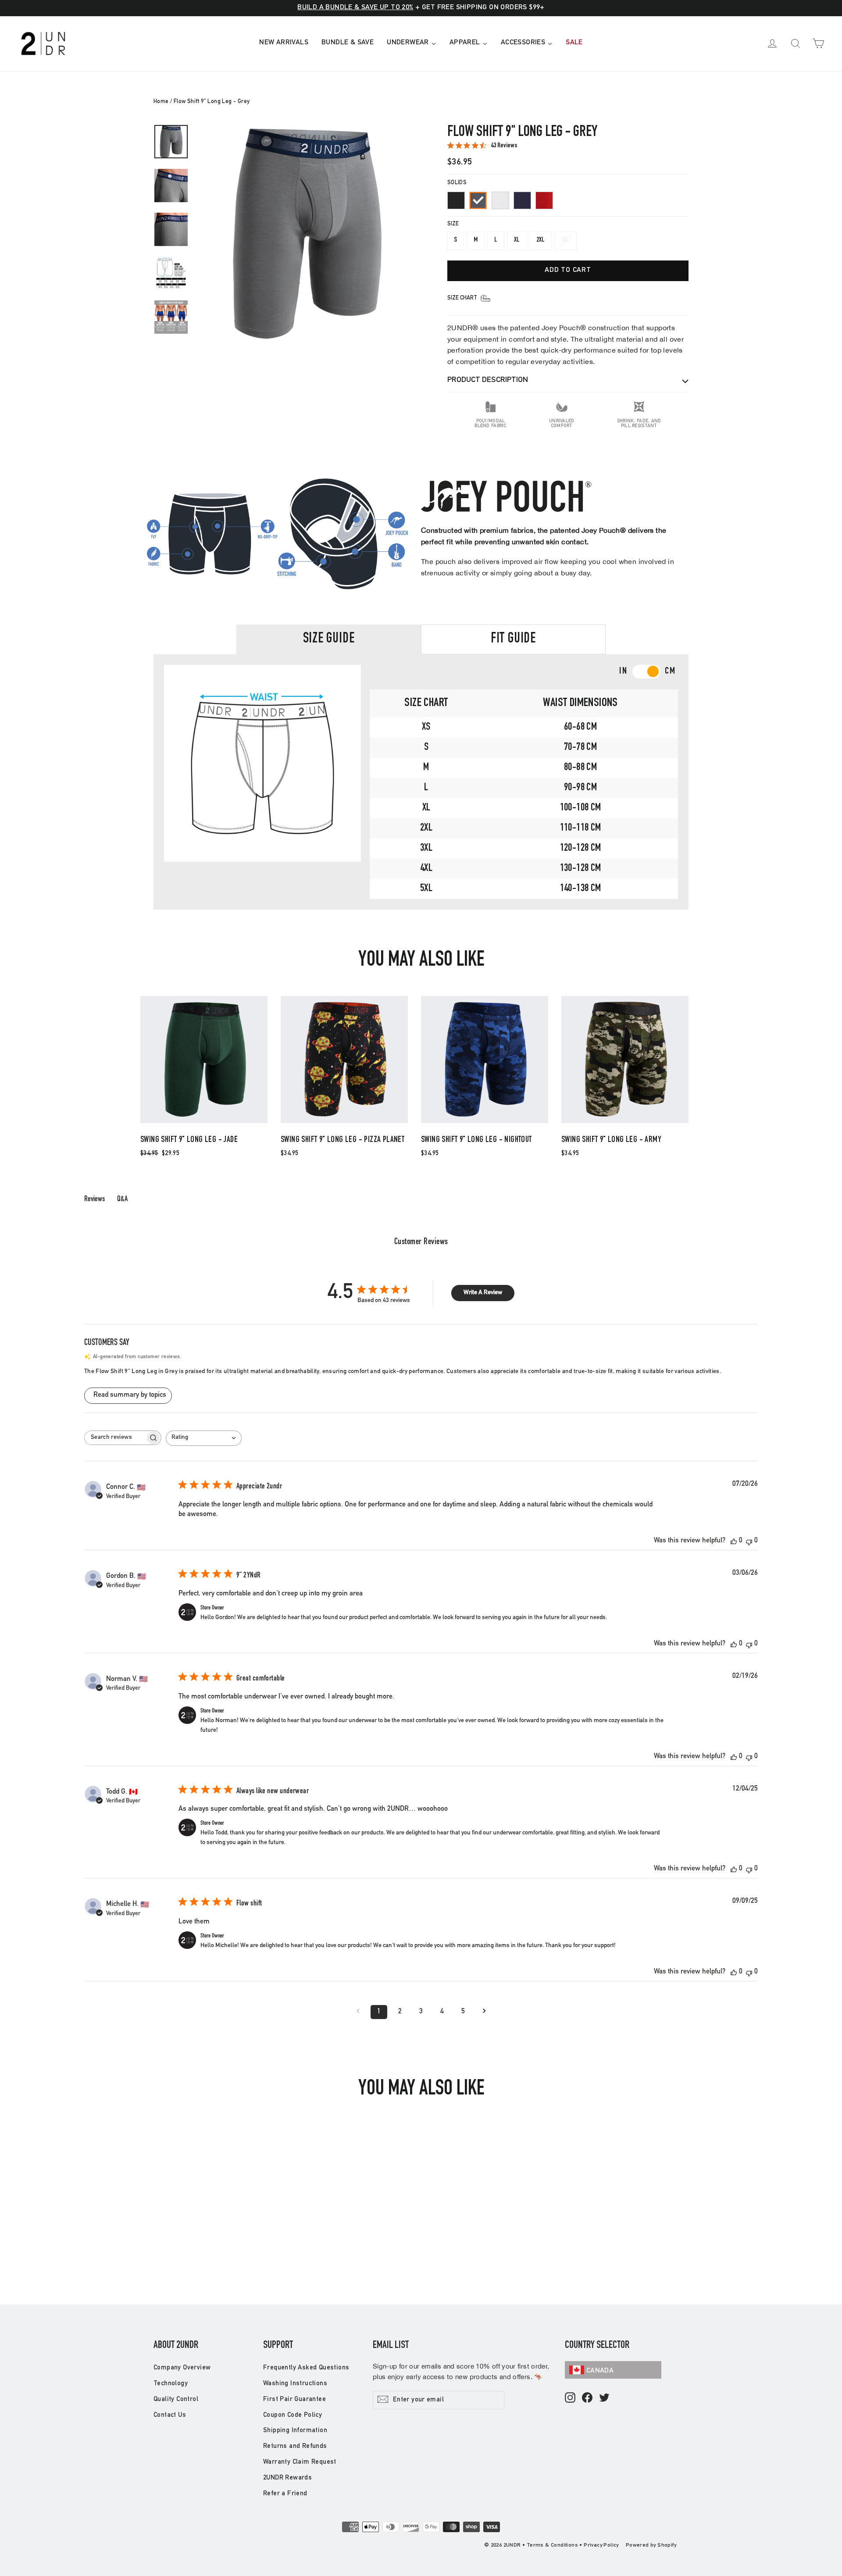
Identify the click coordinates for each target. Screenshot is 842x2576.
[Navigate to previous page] (358, 2012)
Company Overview (182, 2368)
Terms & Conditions (552, 2545)
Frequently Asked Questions (306, 2368)
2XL (541, 240)
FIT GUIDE (513, 639)
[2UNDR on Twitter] (604, 2398)
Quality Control (176, 2399)
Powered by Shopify (651, 2545)
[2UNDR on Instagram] (570, 2398)
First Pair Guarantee (294, 2399)
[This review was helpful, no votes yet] (734, 1541)
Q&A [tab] (122, 1199)
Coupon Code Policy (293, 2415)
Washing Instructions (295, 2384)
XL (517, 240)
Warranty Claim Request (300, 2462)
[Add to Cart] (204, 1123)
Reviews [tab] (95, 1199)
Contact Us (170, 2415)
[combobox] (204, 1438)
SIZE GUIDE (329, 639)
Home (161, 102)
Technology (171, 2384)
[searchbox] (115, 1438)
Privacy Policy (601, 2545)
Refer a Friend (285, 2494)
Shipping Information (295, 2431)
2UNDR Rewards (287, 2478)
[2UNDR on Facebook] (587, 2398)
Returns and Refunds (295, 2446)
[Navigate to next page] (484, 2012)
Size (453, 224)
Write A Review (483, 1293)
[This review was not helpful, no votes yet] (749, 1541)
